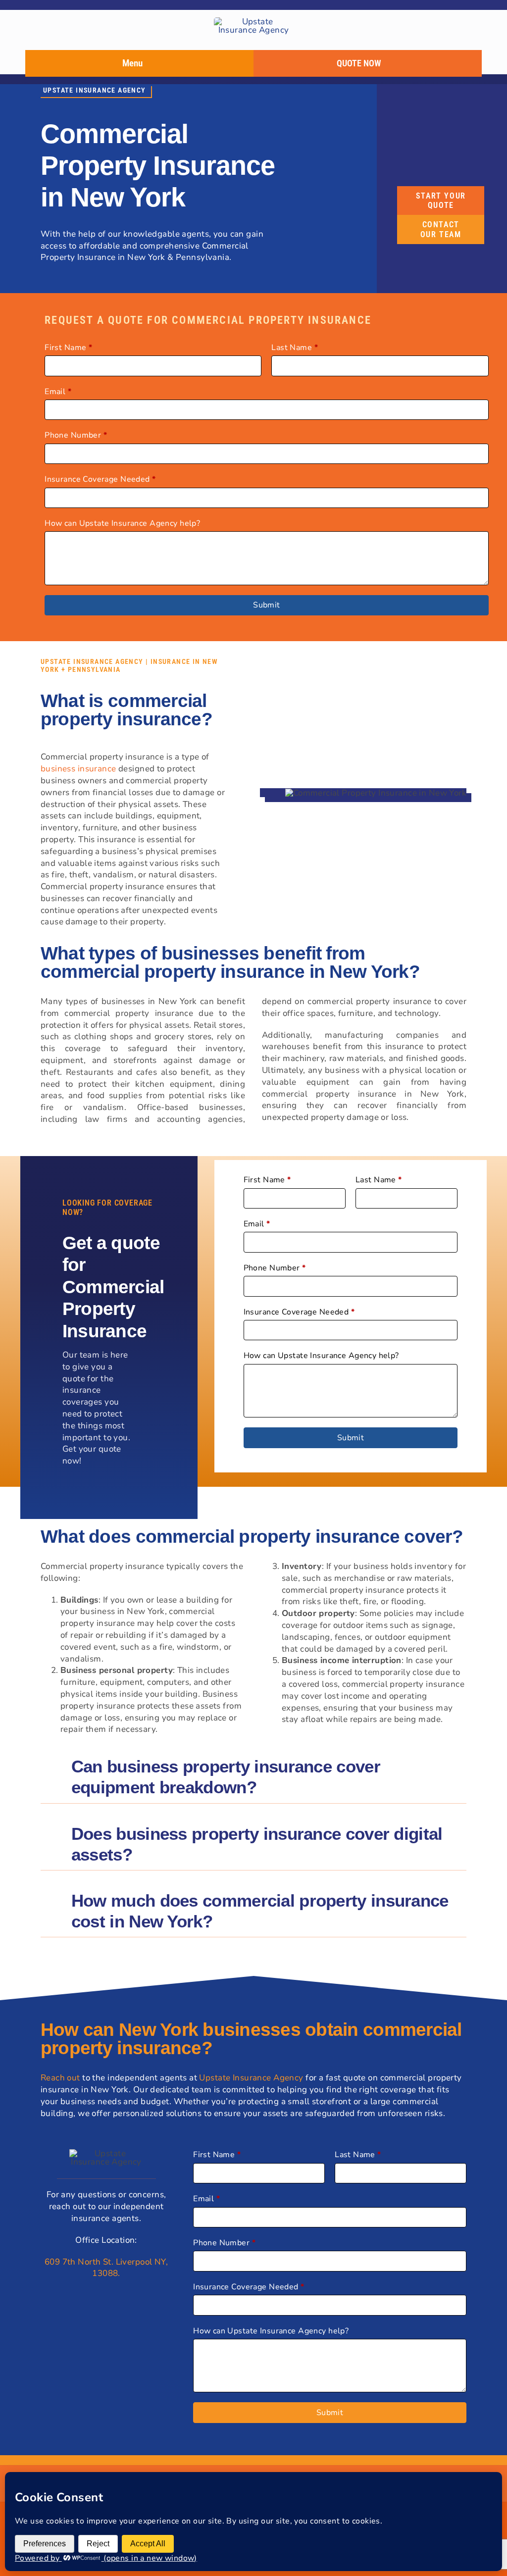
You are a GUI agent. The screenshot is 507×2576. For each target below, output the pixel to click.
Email (58, 392)
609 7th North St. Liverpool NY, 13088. (106, 2268)
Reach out (60, 2078)
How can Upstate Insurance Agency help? (122, 523)
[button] (253, 1777)
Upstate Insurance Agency (251, 2078)
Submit (267, 605)
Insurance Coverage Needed (100, 479)
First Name (68, 348)
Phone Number (76, 435)
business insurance (78, 769)
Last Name (295, 348)
